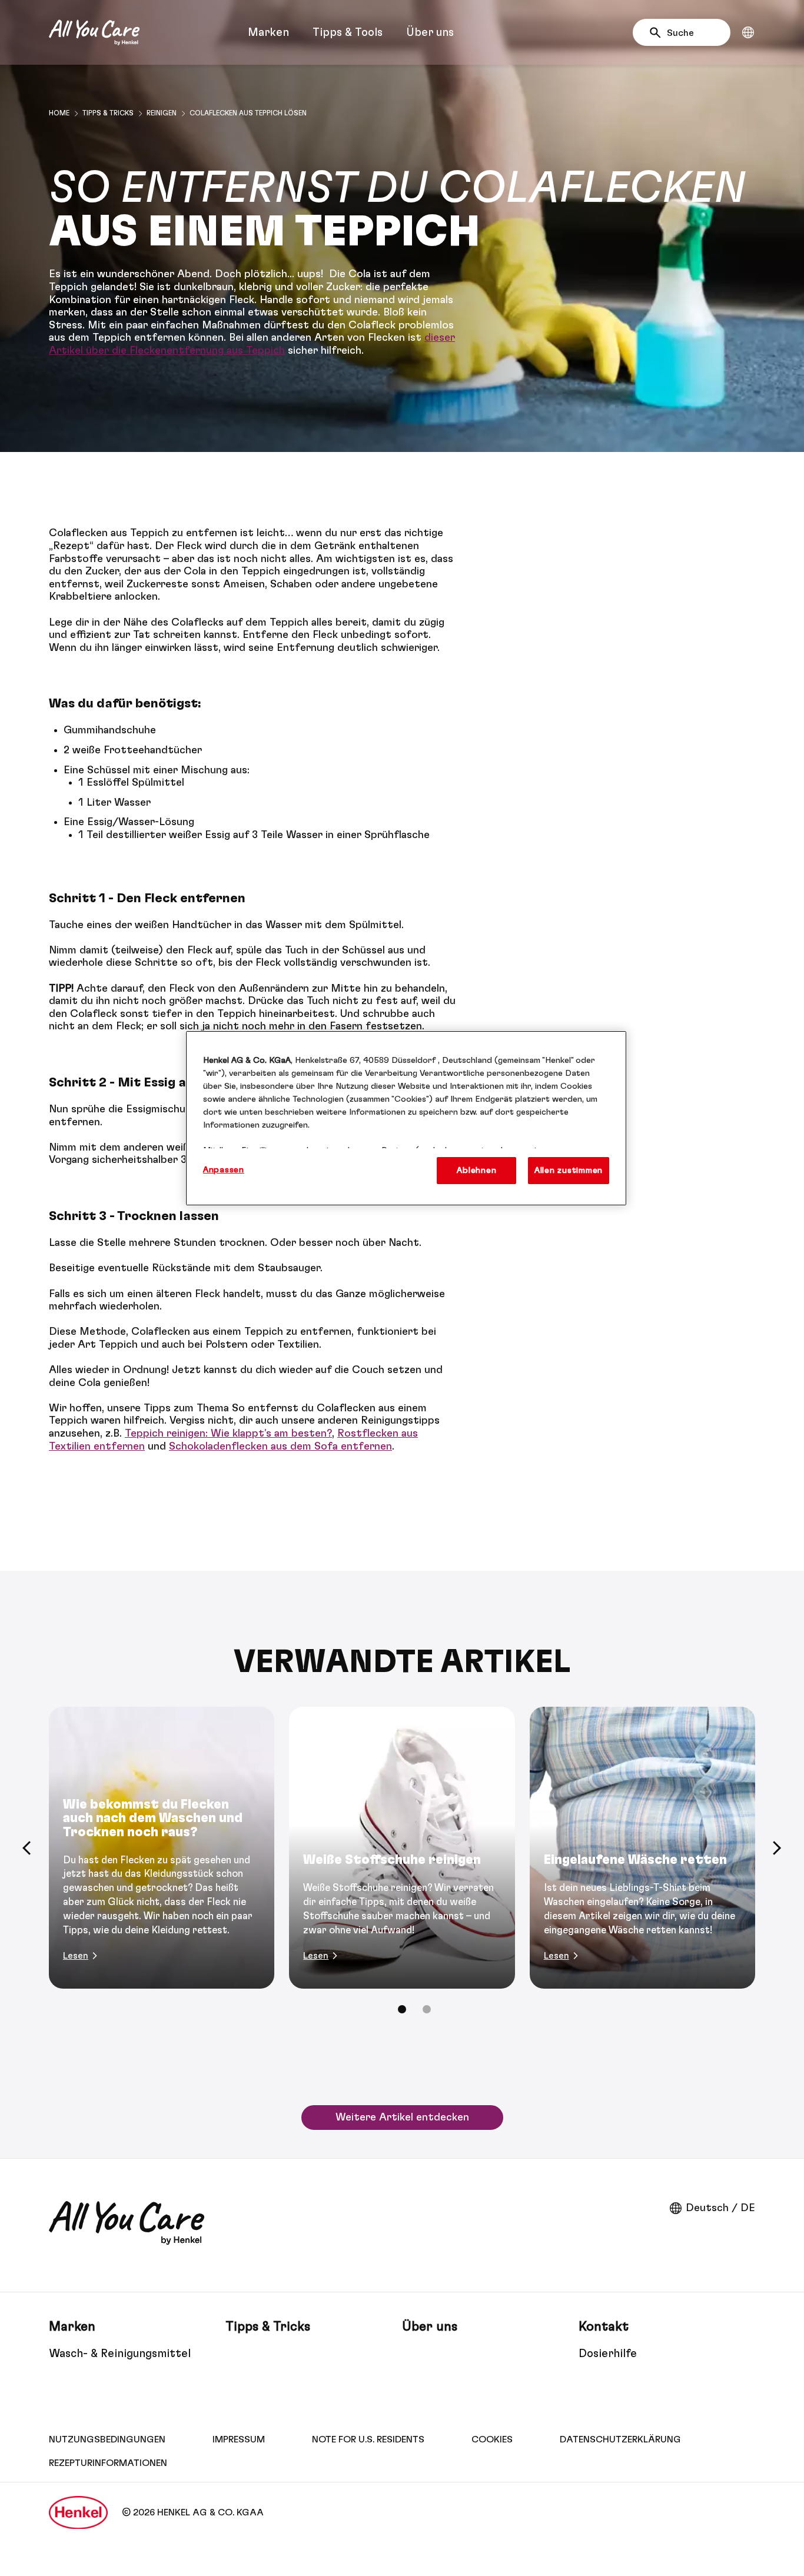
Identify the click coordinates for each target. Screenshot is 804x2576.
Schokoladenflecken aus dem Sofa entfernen (280, 1447)
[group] (402, 1868)
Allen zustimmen (569, 1170)
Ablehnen (476, 1170)
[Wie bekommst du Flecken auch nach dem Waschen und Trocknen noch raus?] (162, 1848)
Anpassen (224, 1170)
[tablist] (402, 2009)
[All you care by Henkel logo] (94, 32)
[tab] (402, 2009)
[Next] (777, 1848)
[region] (406, 1118)
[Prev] (27, 1848)
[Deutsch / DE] (748, 32)
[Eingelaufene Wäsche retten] (642, 1848)
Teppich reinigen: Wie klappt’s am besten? (228, 1434)
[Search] (658, 33)
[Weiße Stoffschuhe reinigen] (402, 1848)
